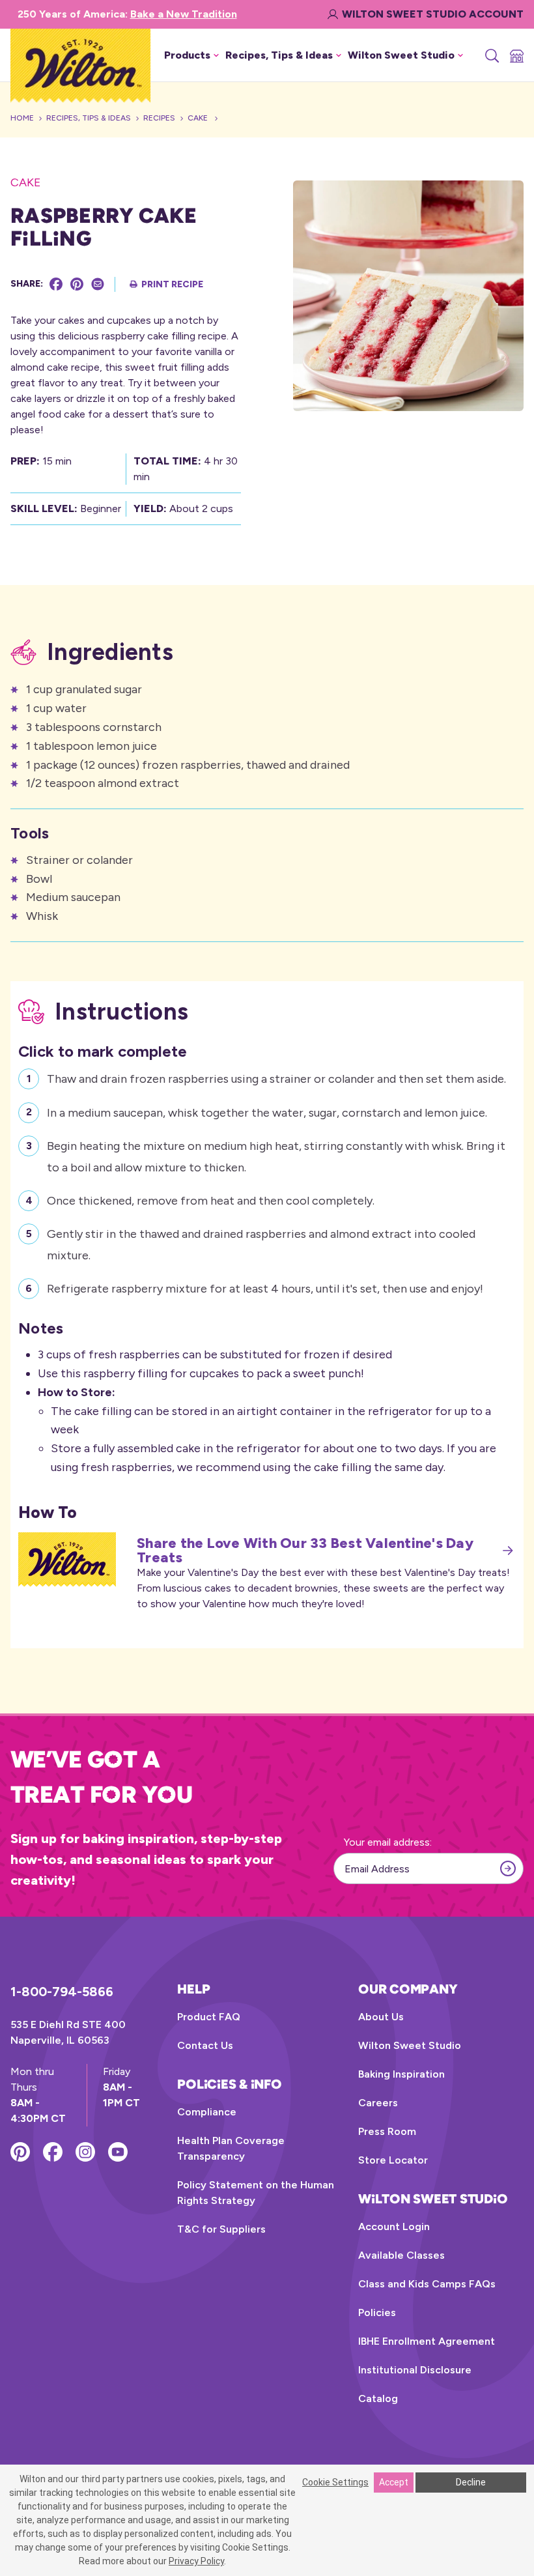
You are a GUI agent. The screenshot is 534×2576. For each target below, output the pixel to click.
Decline (471, 2482)
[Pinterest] (77, 284)
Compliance (207, 2112)
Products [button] (187, 55)
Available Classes (401, 2255)
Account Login (394, 2226)
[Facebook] (56, 284)
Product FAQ (209, 2017)
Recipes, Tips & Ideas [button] (279, 55)
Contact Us (205, 2045)
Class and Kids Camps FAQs (427, 2284)
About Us (381, 2017)
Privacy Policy (196, 2561)
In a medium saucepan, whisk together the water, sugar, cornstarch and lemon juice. (267, 1113)
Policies (377, 2312)
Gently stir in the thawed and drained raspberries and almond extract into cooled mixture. (261, 1244)
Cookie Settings (335, 2482)
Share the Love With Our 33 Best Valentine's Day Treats (305, 1551)
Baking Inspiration (401, 2074)
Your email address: (388, 1842)
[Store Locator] (516, 55)
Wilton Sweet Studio (410, 2045)
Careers (378, 2103)
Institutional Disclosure (415, 2370)
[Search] (491, 55)
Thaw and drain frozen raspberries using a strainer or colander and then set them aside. (276, 1079)
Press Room (387, 2131)
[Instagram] (85, 2152)
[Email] (98, 284)
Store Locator (393, 2160)
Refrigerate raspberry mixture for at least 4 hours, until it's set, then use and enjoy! (265, 1289)
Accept (394, 2482)
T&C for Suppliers (221, 2229)
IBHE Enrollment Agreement (427, 2341)
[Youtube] (118, 2152)
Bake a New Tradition (184, 14)
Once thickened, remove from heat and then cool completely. (211, 1201)
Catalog (378, 2398)
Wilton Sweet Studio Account (433, 14)
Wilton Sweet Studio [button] (401, 55)
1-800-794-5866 (62, 1992)
